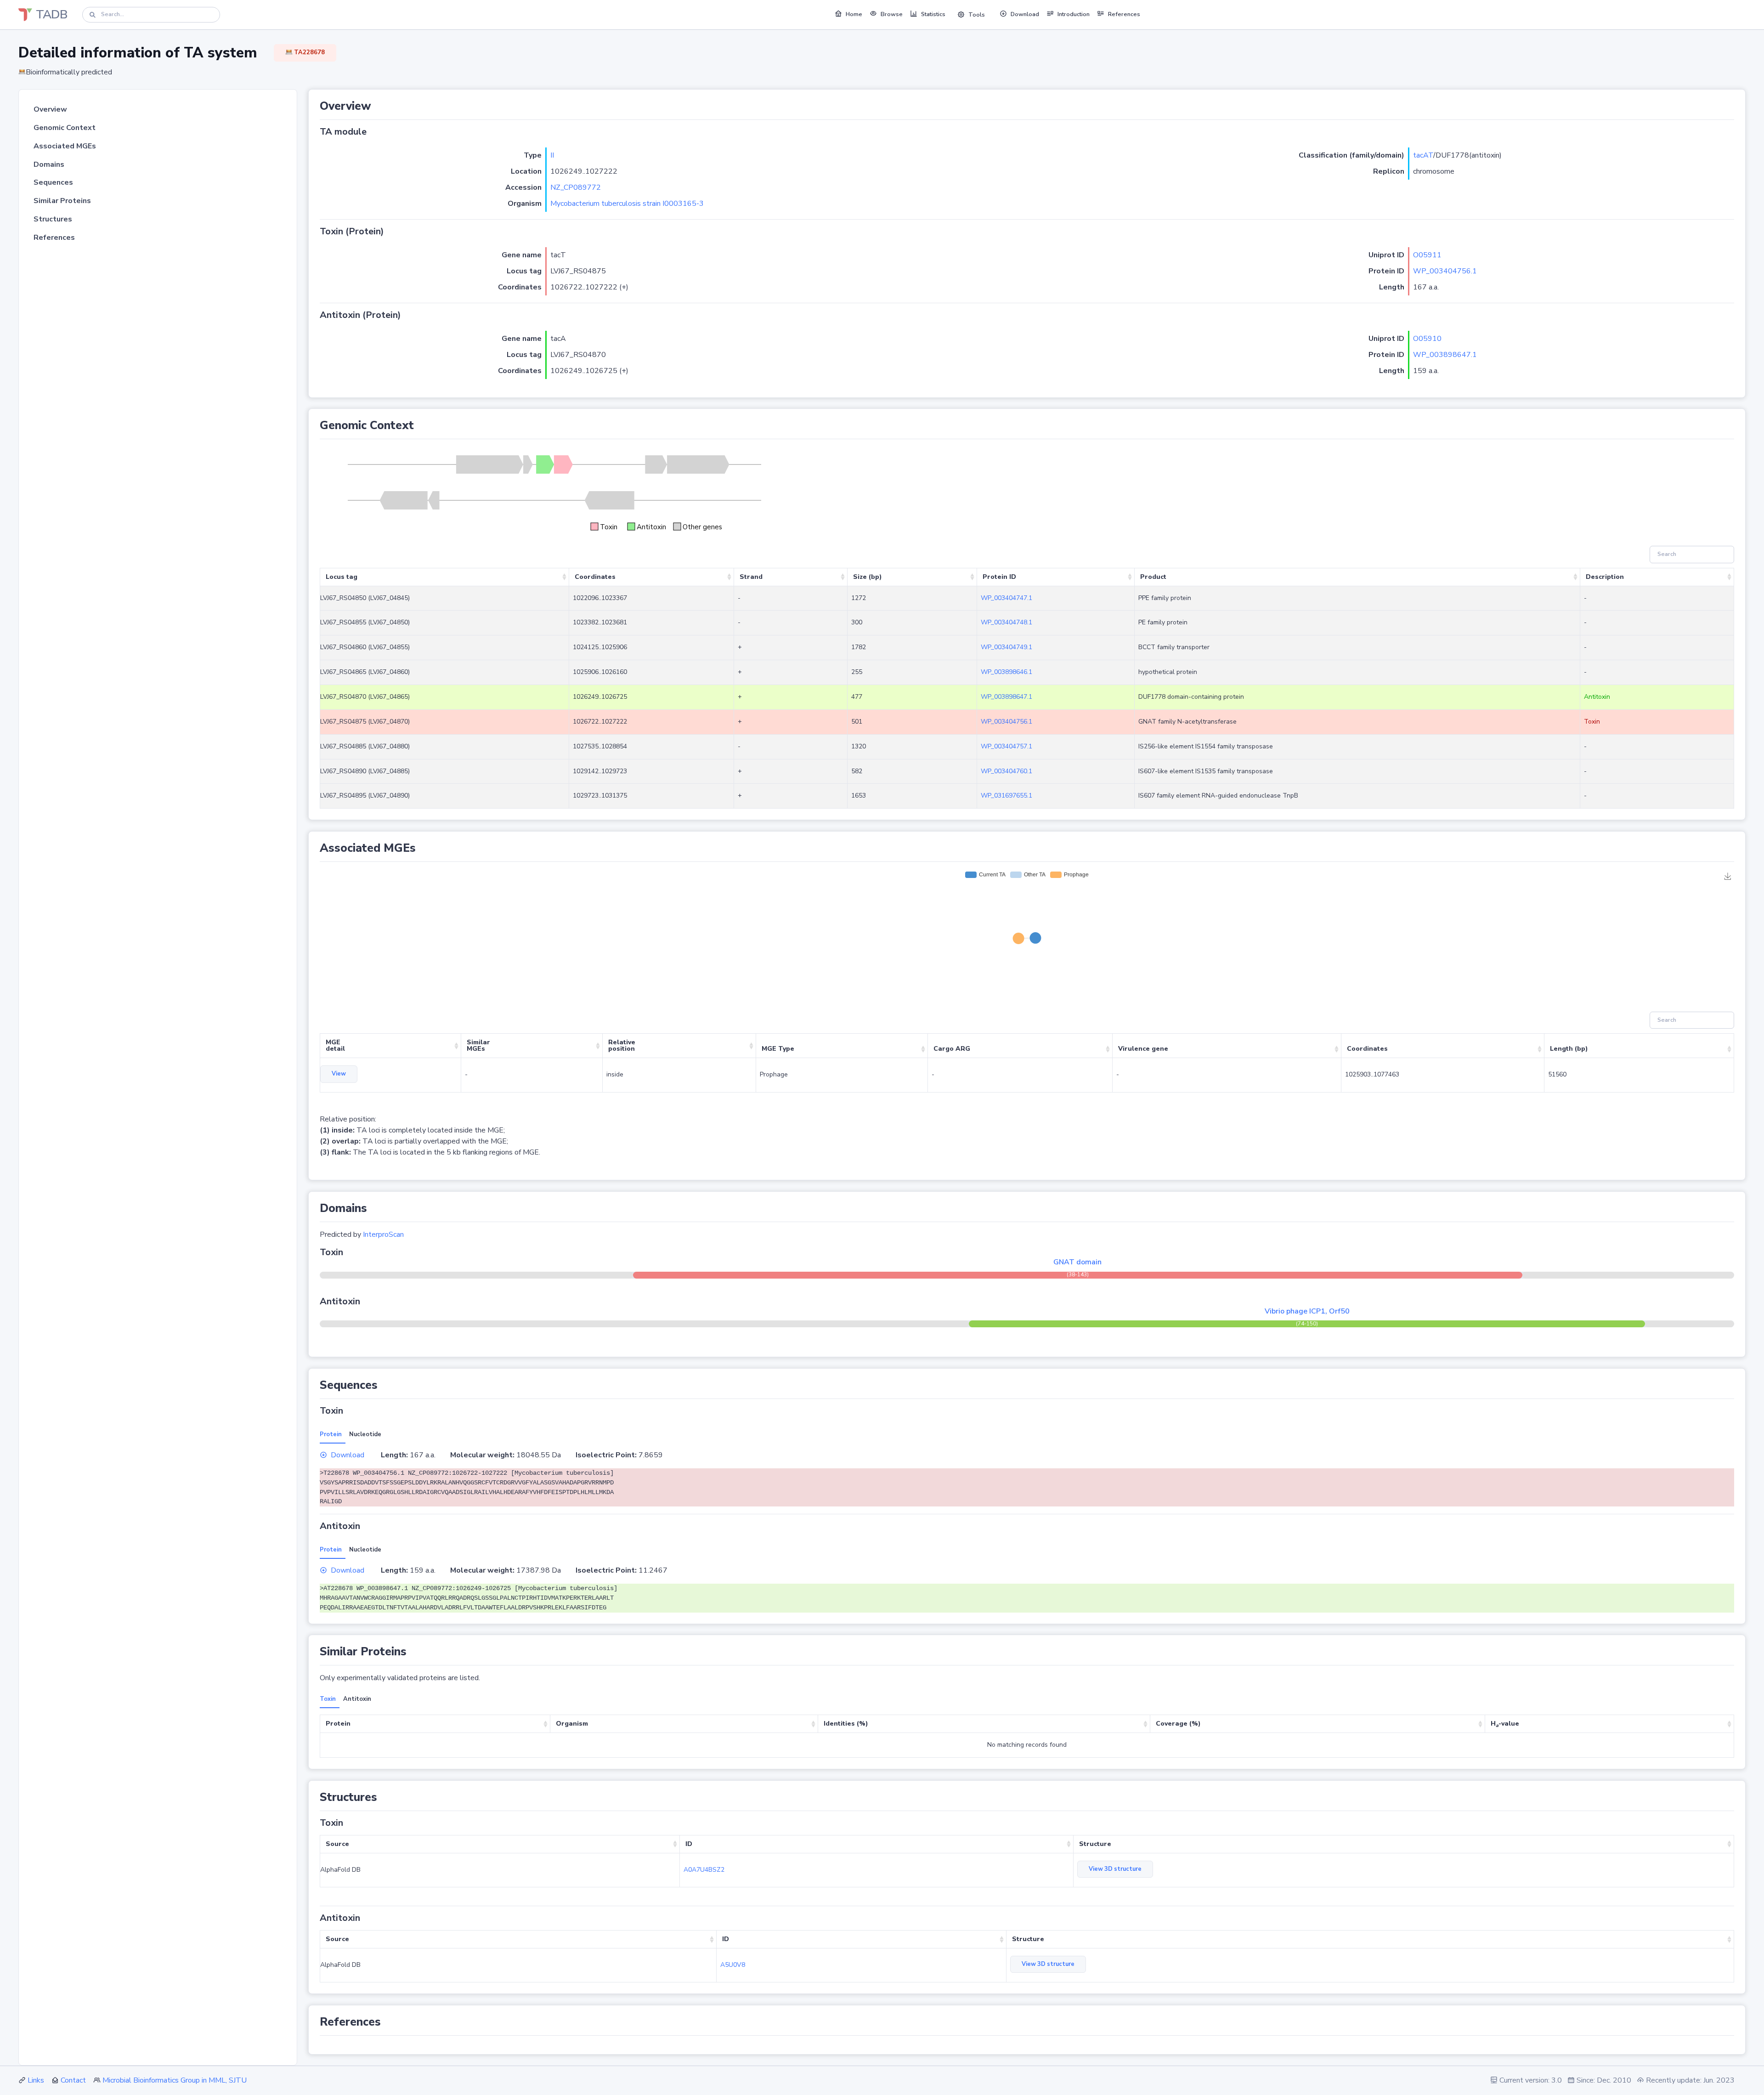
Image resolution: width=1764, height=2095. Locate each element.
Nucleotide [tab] (365, 1434)
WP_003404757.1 (1006, 746)
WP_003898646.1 (1006, 672)
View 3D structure (1115, 1869)
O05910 (1427, 339)
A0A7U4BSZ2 (704, 1870)
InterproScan (383, 1234)
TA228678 (309, 52)
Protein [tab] (331, 1434)
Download (348, 1455)
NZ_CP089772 (576, 187)
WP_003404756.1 (1445, 271)
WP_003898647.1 (1445, 355)
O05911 (1427, 255)
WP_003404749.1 (1006, 647)
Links (36, 2080)
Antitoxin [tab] (357, 1699)
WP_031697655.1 (1006, 796)
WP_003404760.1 (1006, 771)
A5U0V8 (733, 1965)
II (552, 155)
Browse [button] (892, 14)
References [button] (1124, 14)
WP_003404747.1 (1006, 598)
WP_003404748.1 (1006, 622)
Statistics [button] (933, 14)
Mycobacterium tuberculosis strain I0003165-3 (627, 204)
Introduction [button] (1074, 14)
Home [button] (854, 14)
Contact (73, 2080)
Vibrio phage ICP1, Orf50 (1307, 1311)
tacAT (1423, 155)
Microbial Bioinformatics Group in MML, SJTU (175, 2080)
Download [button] (1025, 14)
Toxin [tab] (328, 1699)
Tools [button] (977, 15)
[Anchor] (377, 106)
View (339, 1074)
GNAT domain (1077, 1262)
